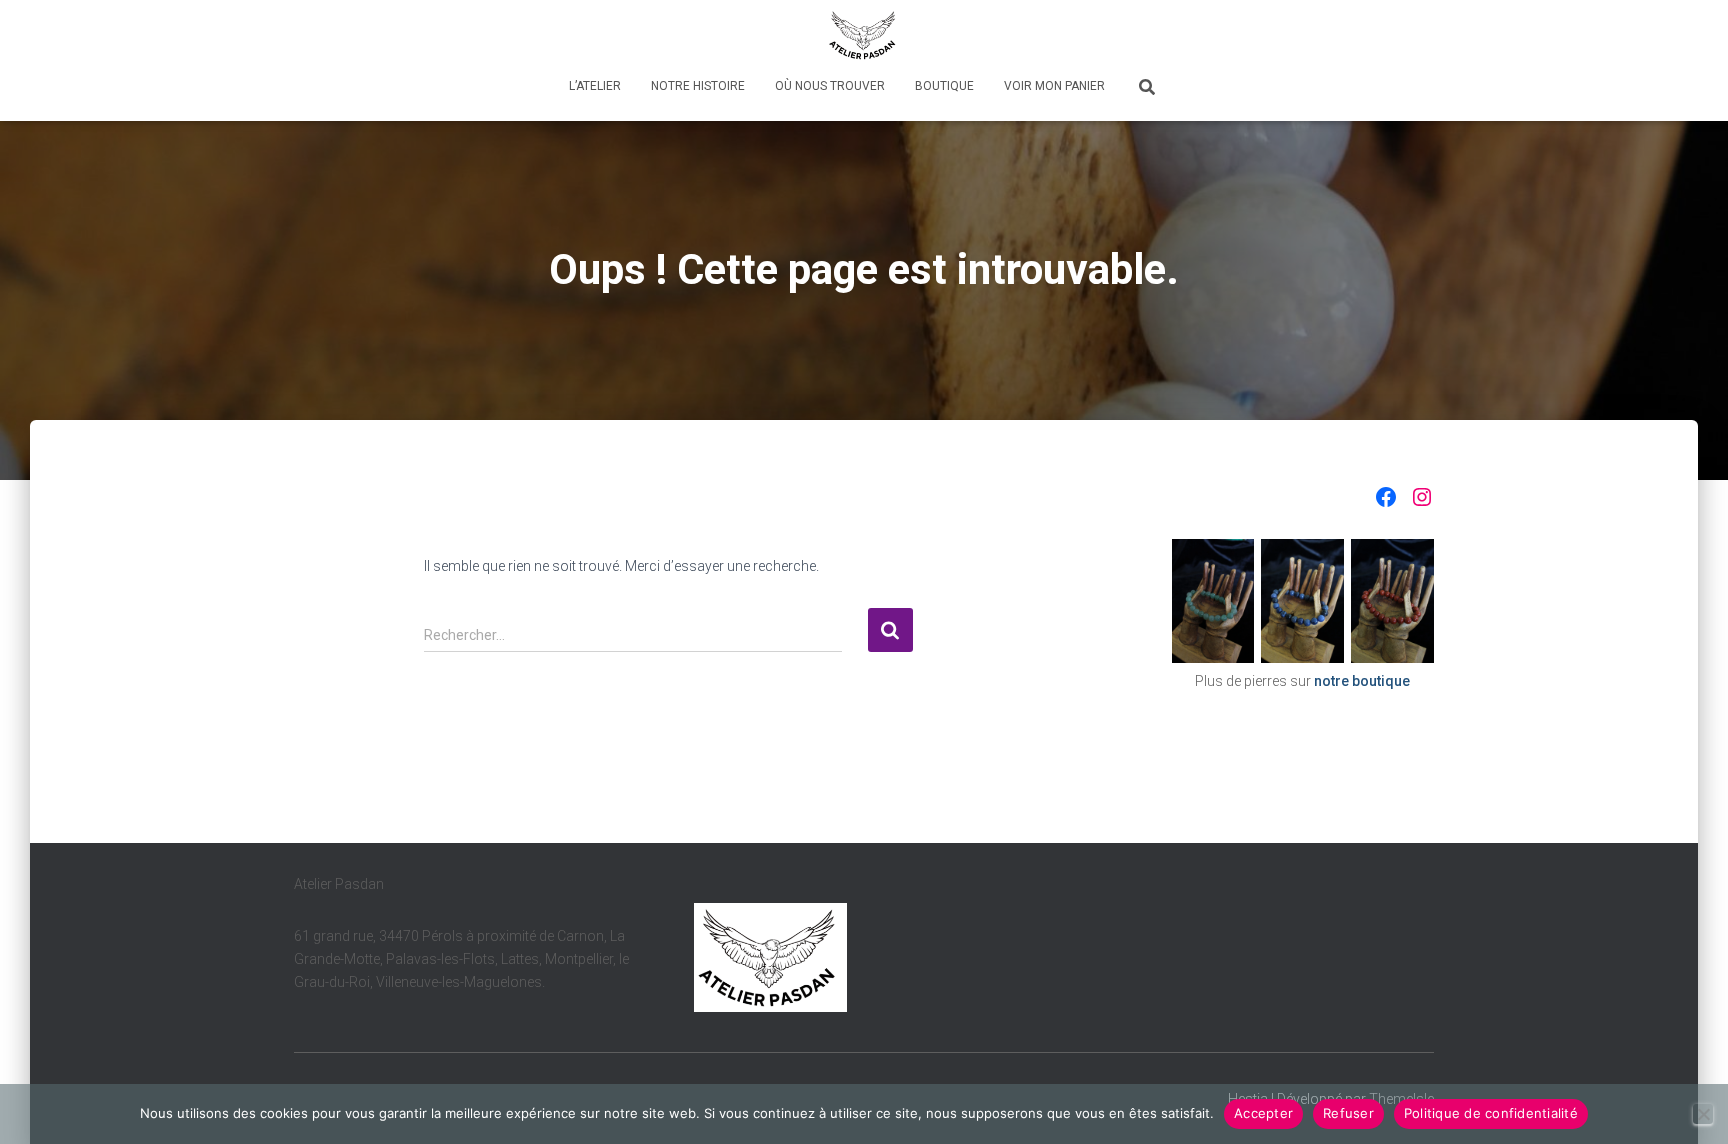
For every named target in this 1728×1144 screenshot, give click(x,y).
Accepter (1263, 1113)
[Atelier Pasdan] (864, 35)
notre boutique (1362, 681)
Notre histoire (698, 86)
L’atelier (595, 86)
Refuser (1348, 1113)
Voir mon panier (1054, 86)
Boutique (944, 86)
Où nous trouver (830, 86)
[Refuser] (1703, 1114)
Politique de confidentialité (1491, 1113)
